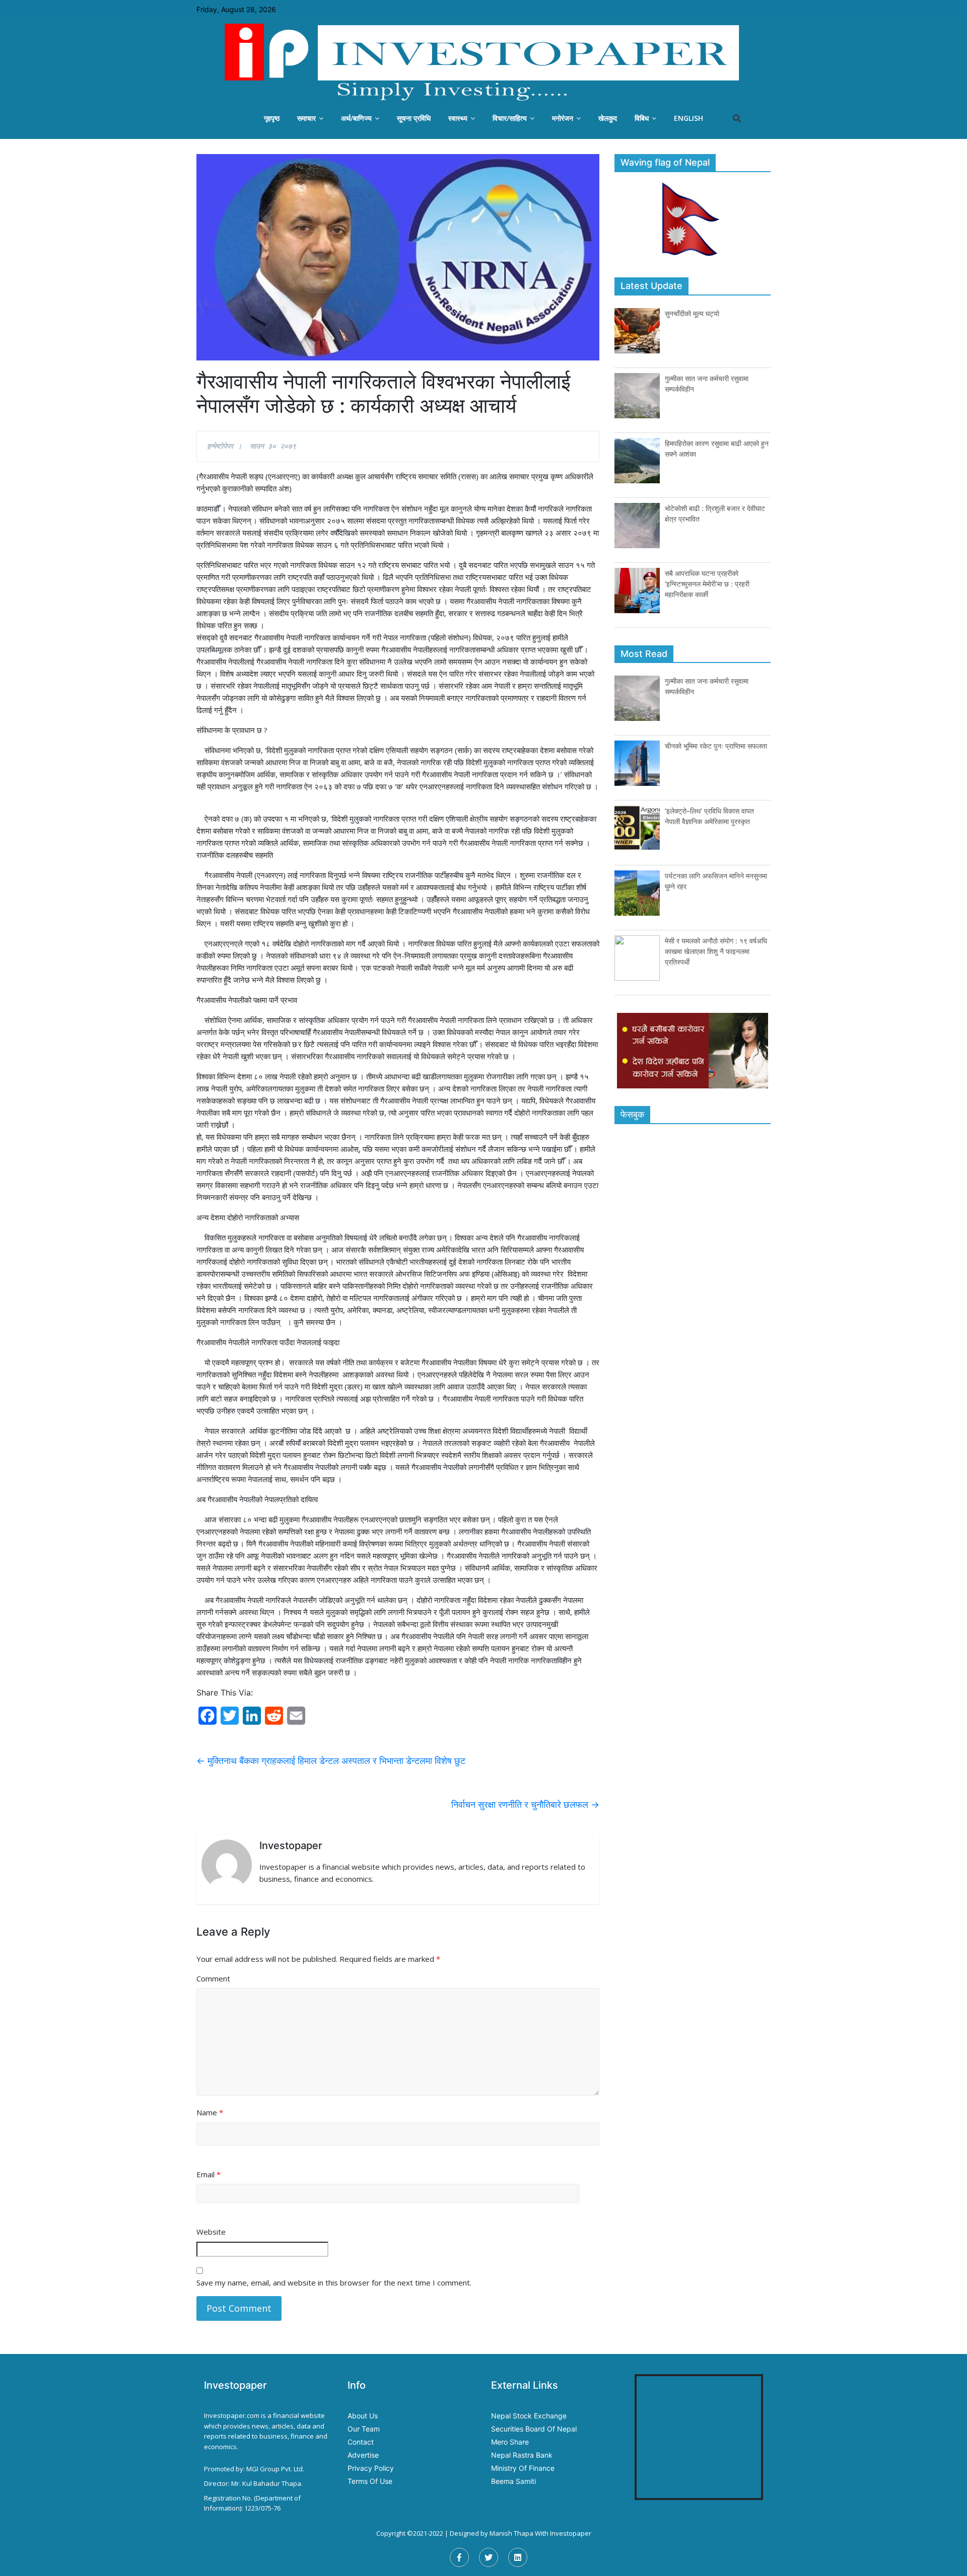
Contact (361, 2442)
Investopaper (571, 2533)
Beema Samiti (513, 2481)
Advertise (363, 2455)
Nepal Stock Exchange (529, 2416)
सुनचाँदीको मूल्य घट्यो (692, 313)
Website (211, 2232)
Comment (213, 1978)
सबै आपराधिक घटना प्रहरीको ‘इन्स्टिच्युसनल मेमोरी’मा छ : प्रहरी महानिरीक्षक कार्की (707, 584)
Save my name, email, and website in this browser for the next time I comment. (334, 2283)
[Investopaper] (483, 62)
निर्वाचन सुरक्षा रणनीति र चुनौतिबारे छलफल (525, 1805)
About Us (363, 2416)
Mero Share (510, 2442)
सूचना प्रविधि (414, 118)
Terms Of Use (370, 2481)
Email (209, 2174)
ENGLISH (688, 118)
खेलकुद (608, 118)
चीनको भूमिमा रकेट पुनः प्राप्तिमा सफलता (716, 746)
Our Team (364, 2429)
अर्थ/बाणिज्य (356, 118)
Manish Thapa (511, 2533)
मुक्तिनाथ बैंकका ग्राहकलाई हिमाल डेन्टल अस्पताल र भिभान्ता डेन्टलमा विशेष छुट (331, 1761)
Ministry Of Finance (523, 2468)
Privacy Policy (371, 2468)
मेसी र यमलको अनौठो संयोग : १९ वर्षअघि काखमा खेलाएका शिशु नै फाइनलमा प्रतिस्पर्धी (716, 951)
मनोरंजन (563, 118)
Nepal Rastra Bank (522, 2455)
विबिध (642, 118)
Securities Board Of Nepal (534, 2429)
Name (210, 2112)
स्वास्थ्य (458, 118)
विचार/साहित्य (510, 118)
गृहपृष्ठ (272, 118)
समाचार (306, 118)
